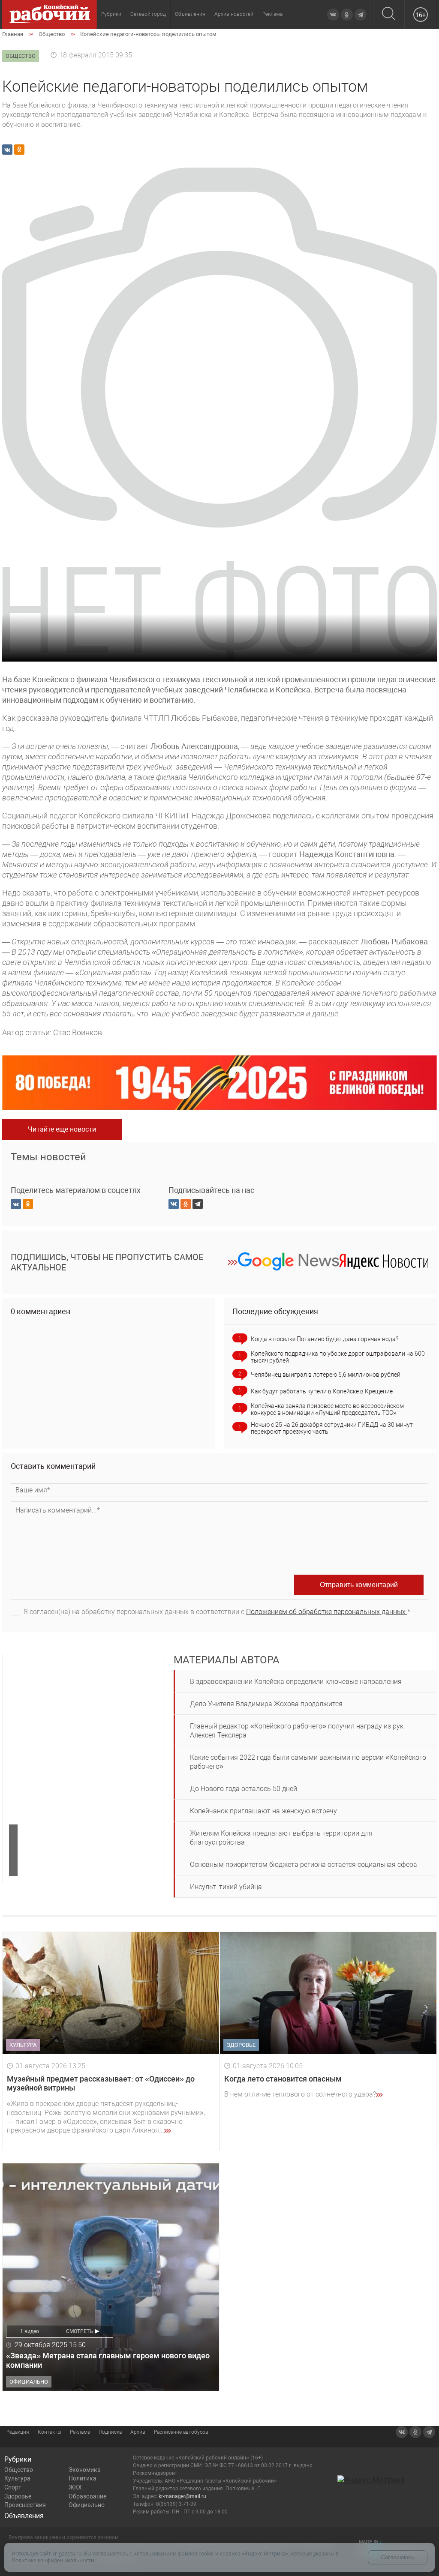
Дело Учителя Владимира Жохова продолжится (266, 1704)
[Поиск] (389, 14)
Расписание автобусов (181, 2432)
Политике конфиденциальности (53, 2560)
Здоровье (18, 2496)
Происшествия (25, 2505)
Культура (17, 2478)
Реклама (272, 14)
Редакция (18, 2432)
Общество (19, 2470)
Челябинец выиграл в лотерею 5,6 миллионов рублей (326, 1375)
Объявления (190, 14)
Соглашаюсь (398, 2557)
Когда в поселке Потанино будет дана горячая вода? (325, 1339)
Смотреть (80, 2331)
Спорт (13, 2487)
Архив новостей (234, 14)
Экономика (85, 2470)
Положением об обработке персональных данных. (327, 1612)
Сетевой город (148, 14)
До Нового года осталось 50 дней (244, 1789)
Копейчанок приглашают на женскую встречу (263, 1811)
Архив (138, 2432)
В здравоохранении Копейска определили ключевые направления (296, 1682)
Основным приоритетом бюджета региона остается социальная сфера (304, 1865)
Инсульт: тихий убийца (226, 1887)
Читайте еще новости (62, 1129)
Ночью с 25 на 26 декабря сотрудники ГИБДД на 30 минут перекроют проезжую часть (332, 1428)
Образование (87, 2496)
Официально (87, 2505)
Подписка (110, 2432)
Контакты (50, 2432)
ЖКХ (75, 2487)
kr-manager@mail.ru (182, 2496)
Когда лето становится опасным (283, 2079)
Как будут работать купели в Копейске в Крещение (322, 1391)
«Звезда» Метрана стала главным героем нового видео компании (108, 2360)
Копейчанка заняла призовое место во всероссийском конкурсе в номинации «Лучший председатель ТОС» (327, 1409)
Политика (83, 2478)
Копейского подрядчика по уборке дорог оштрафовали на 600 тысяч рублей (338, 1357)
